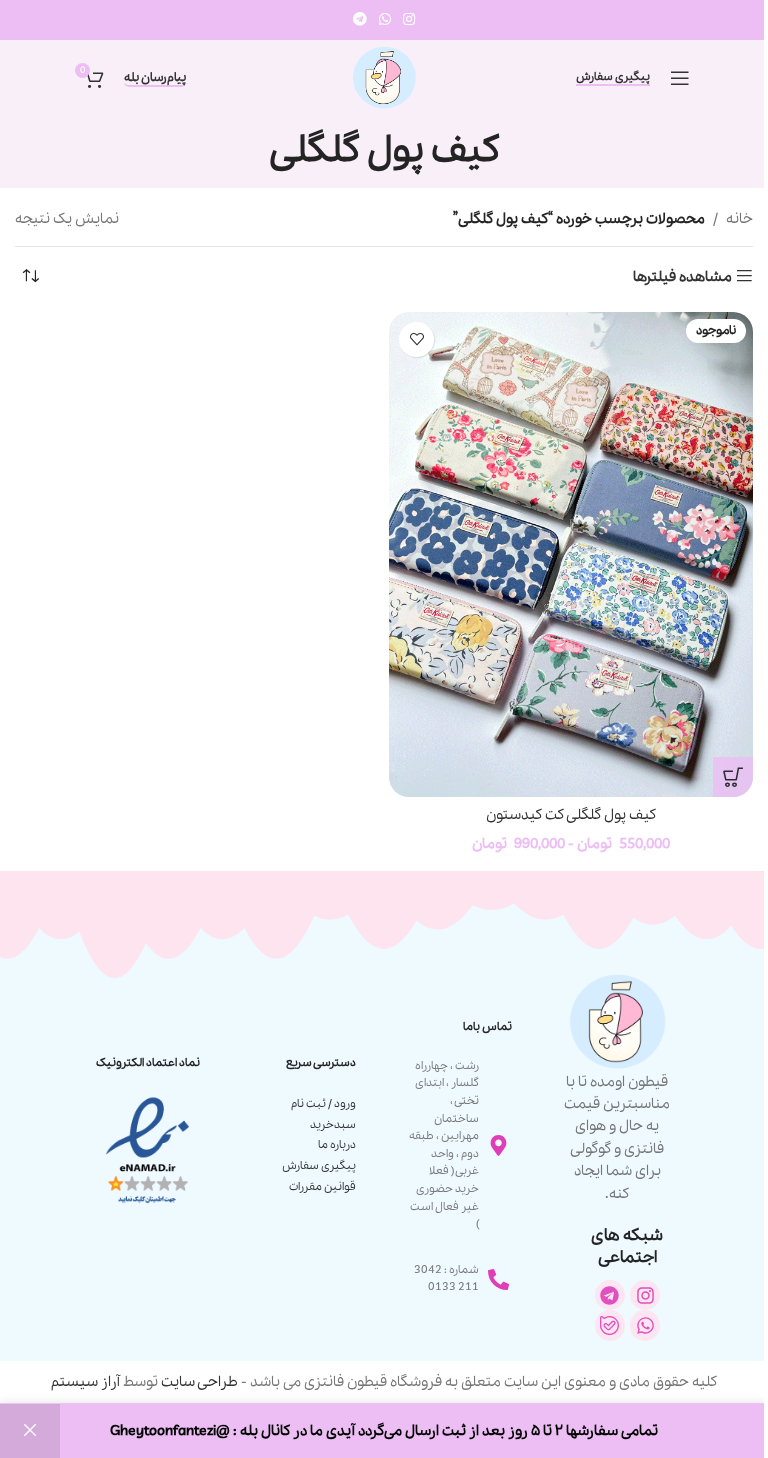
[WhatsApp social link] (385, 20)
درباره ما (337, 1145)
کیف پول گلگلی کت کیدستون (571, 815)
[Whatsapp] (645, 1325)
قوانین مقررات (322, 1187)
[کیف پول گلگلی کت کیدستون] (571, 554)
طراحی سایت (199, 1382)
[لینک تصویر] (148, 1150)
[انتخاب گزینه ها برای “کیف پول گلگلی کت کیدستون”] (733, 777)
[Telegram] (610, 1295)
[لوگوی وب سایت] (384, 76)
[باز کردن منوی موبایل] (680, 78)
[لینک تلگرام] (360, 20)
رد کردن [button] (30, 1431)
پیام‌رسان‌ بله (155, 78)
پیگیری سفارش (613, 78)
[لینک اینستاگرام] (409, 20)
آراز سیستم (85, 1382)
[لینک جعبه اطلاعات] (617, 1088)
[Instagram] (645, 1295)
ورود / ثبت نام (323, 1104)
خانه (739, 219)
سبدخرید (333, 1125)
